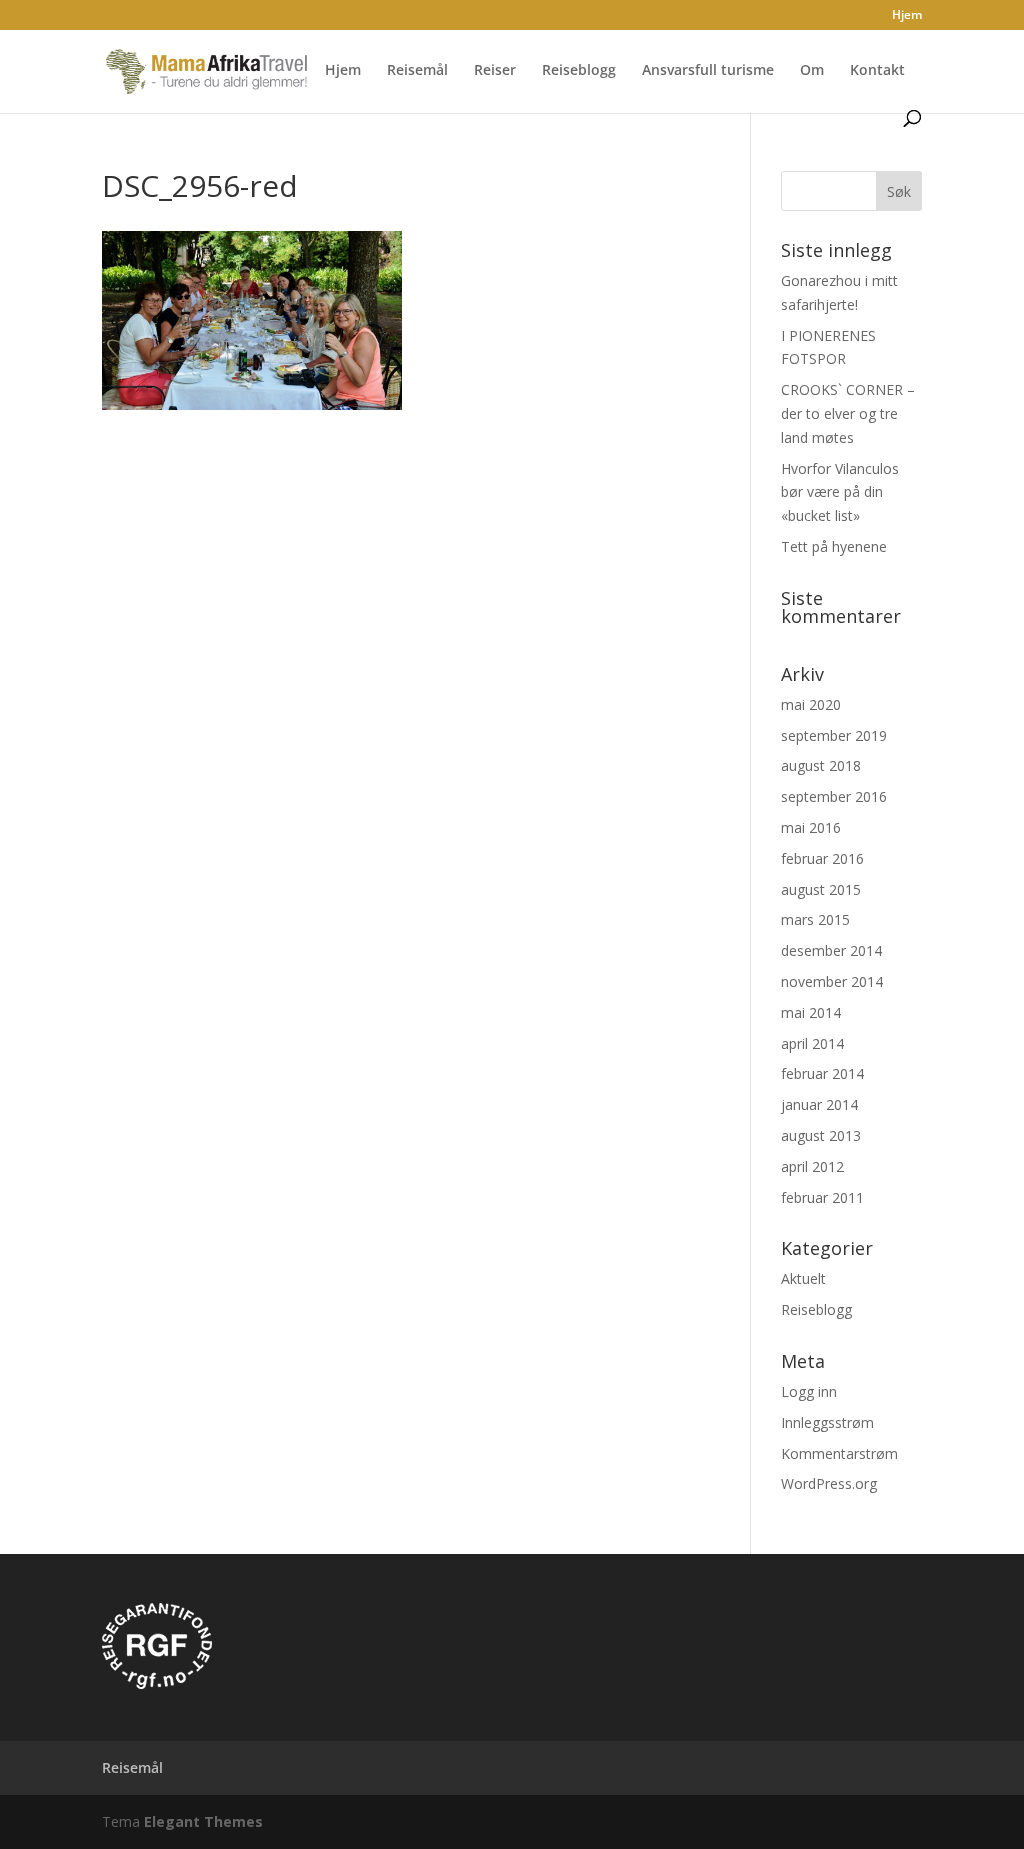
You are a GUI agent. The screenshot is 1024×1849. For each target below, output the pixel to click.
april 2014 (812, 1043)
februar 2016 (822, 858)
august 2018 (821, 765)
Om (812, 71)
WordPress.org (829, 1483)
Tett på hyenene (834, 546)
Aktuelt (803, 1278)
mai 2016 (811, 827)
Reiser (495, 71)
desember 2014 (831, 950)
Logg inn (809, 1391)
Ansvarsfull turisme (708, 71)
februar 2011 (822, 1197)
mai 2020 (811, 704)
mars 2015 (815, 919)
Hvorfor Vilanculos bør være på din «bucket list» (840, 492)
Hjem (907, 16)
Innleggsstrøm (827, 1422)
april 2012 (812, 1166)
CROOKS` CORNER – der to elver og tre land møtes (848, 413)
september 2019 (834, 735)
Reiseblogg (579, 71)
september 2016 (834, 796)
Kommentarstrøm (839, 1453)
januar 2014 (819, 1104)
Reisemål (417, 71)
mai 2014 (811, 1012)
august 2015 (821, 889)
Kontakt (877, 71)
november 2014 (832, 981)
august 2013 (821, 1135)
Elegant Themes (203, 1821)
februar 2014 (822, 1073)
